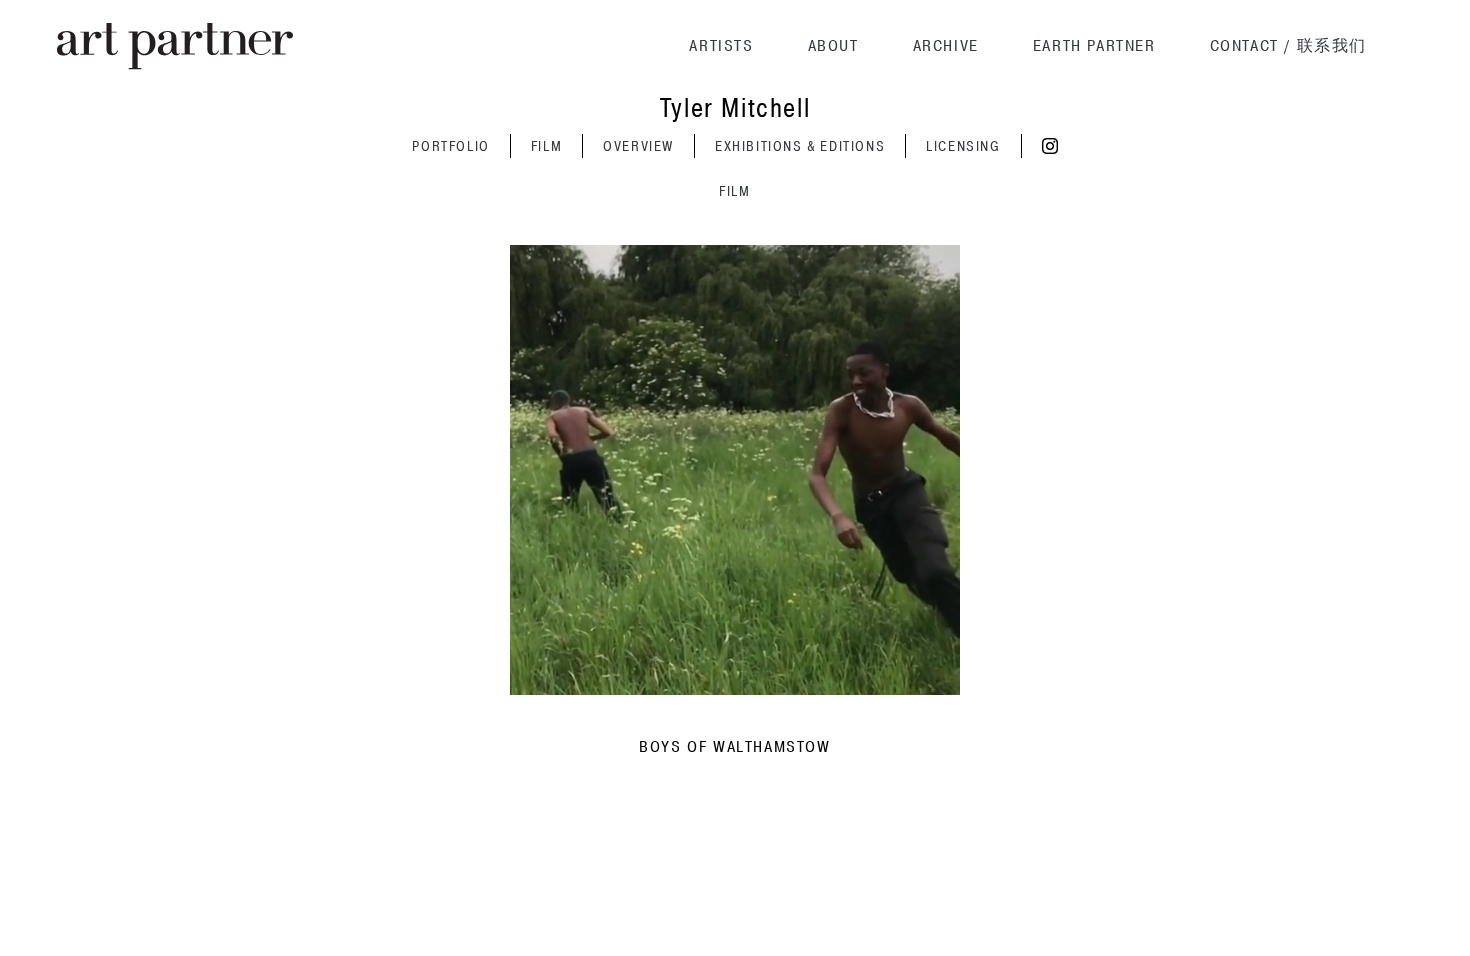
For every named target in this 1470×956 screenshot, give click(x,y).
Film (546, 146)
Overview (638, 146)
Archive (946, 46)
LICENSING (963, 146)
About (833, 46)
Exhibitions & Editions (800, 146)
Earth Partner (1094, 46)
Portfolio (450, 146)
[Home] (175, 46)
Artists (721, 46)
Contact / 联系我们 (1288, 46)
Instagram (1050, 146)
